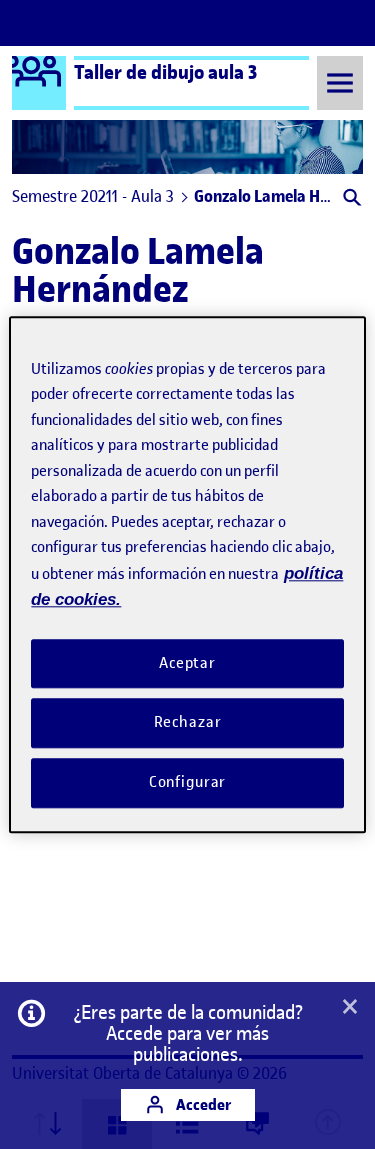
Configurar (188, 782)
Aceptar (187, 663)
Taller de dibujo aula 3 (165, 72)
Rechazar (188, 723)
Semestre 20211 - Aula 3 (93, 196)
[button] (350, 199)
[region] (187, 574)
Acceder (202, 1104)
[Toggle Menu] (340, 82)
